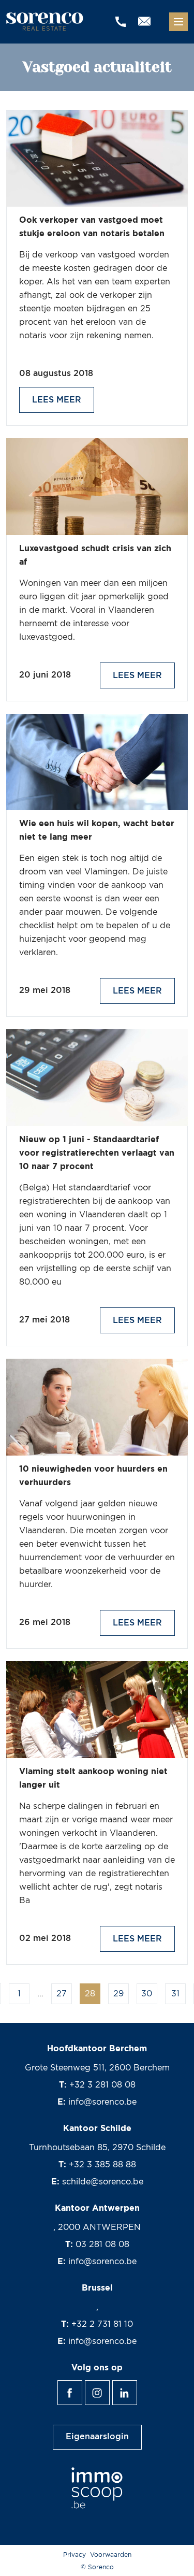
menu (178, 22)
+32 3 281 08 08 (102, 2085)
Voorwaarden (111, 2555)
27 (62, 1994)
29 (118, 1994)
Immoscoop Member (97, 2488)
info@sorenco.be (102, 2102)
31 (175, 1994)
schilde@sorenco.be (103, 2182)
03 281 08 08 (102, 2244)
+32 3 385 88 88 (102, 2165)
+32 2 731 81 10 (102, 2324)
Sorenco (46, 22)
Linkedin (137, 2387)
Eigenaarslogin (97, 2437)
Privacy (74, 2555)
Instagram (109, 2387)
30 (147, 1994)
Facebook (82, 2387)
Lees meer (57, 400)
